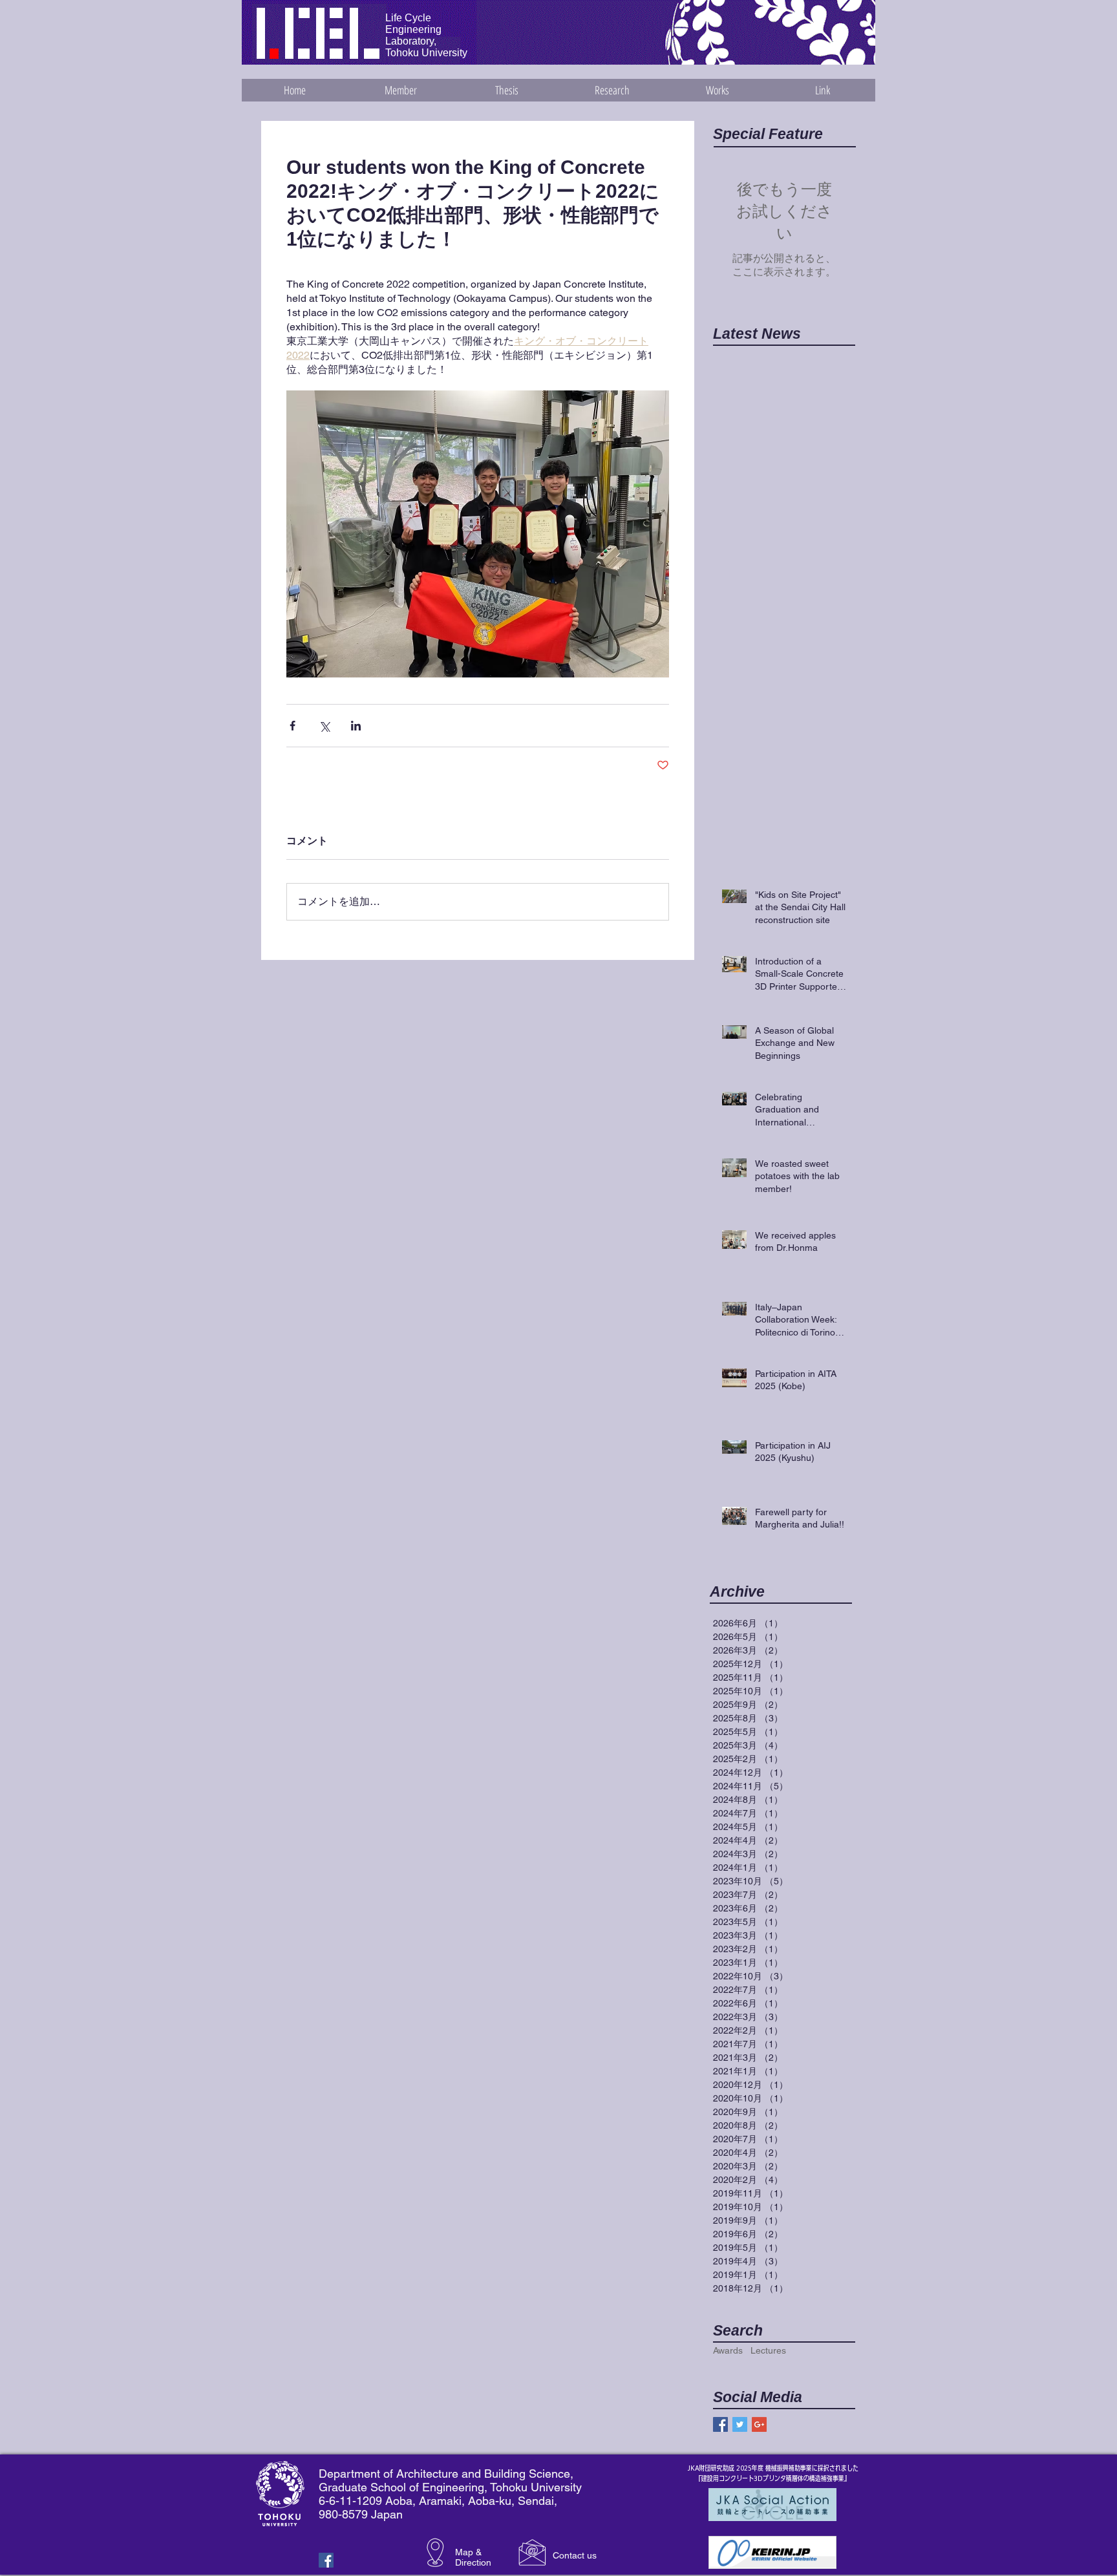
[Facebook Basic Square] (720, 2424)
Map (464, 2552)
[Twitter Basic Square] (740, 2424)
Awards (728, 2350)
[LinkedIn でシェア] (356, 726)
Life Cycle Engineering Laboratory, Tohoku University (426, 35)
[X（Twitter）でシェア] (324, 726)
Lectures (768, 2350)
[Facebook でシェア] (293, 726)
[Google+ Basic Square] (759, 2424)
